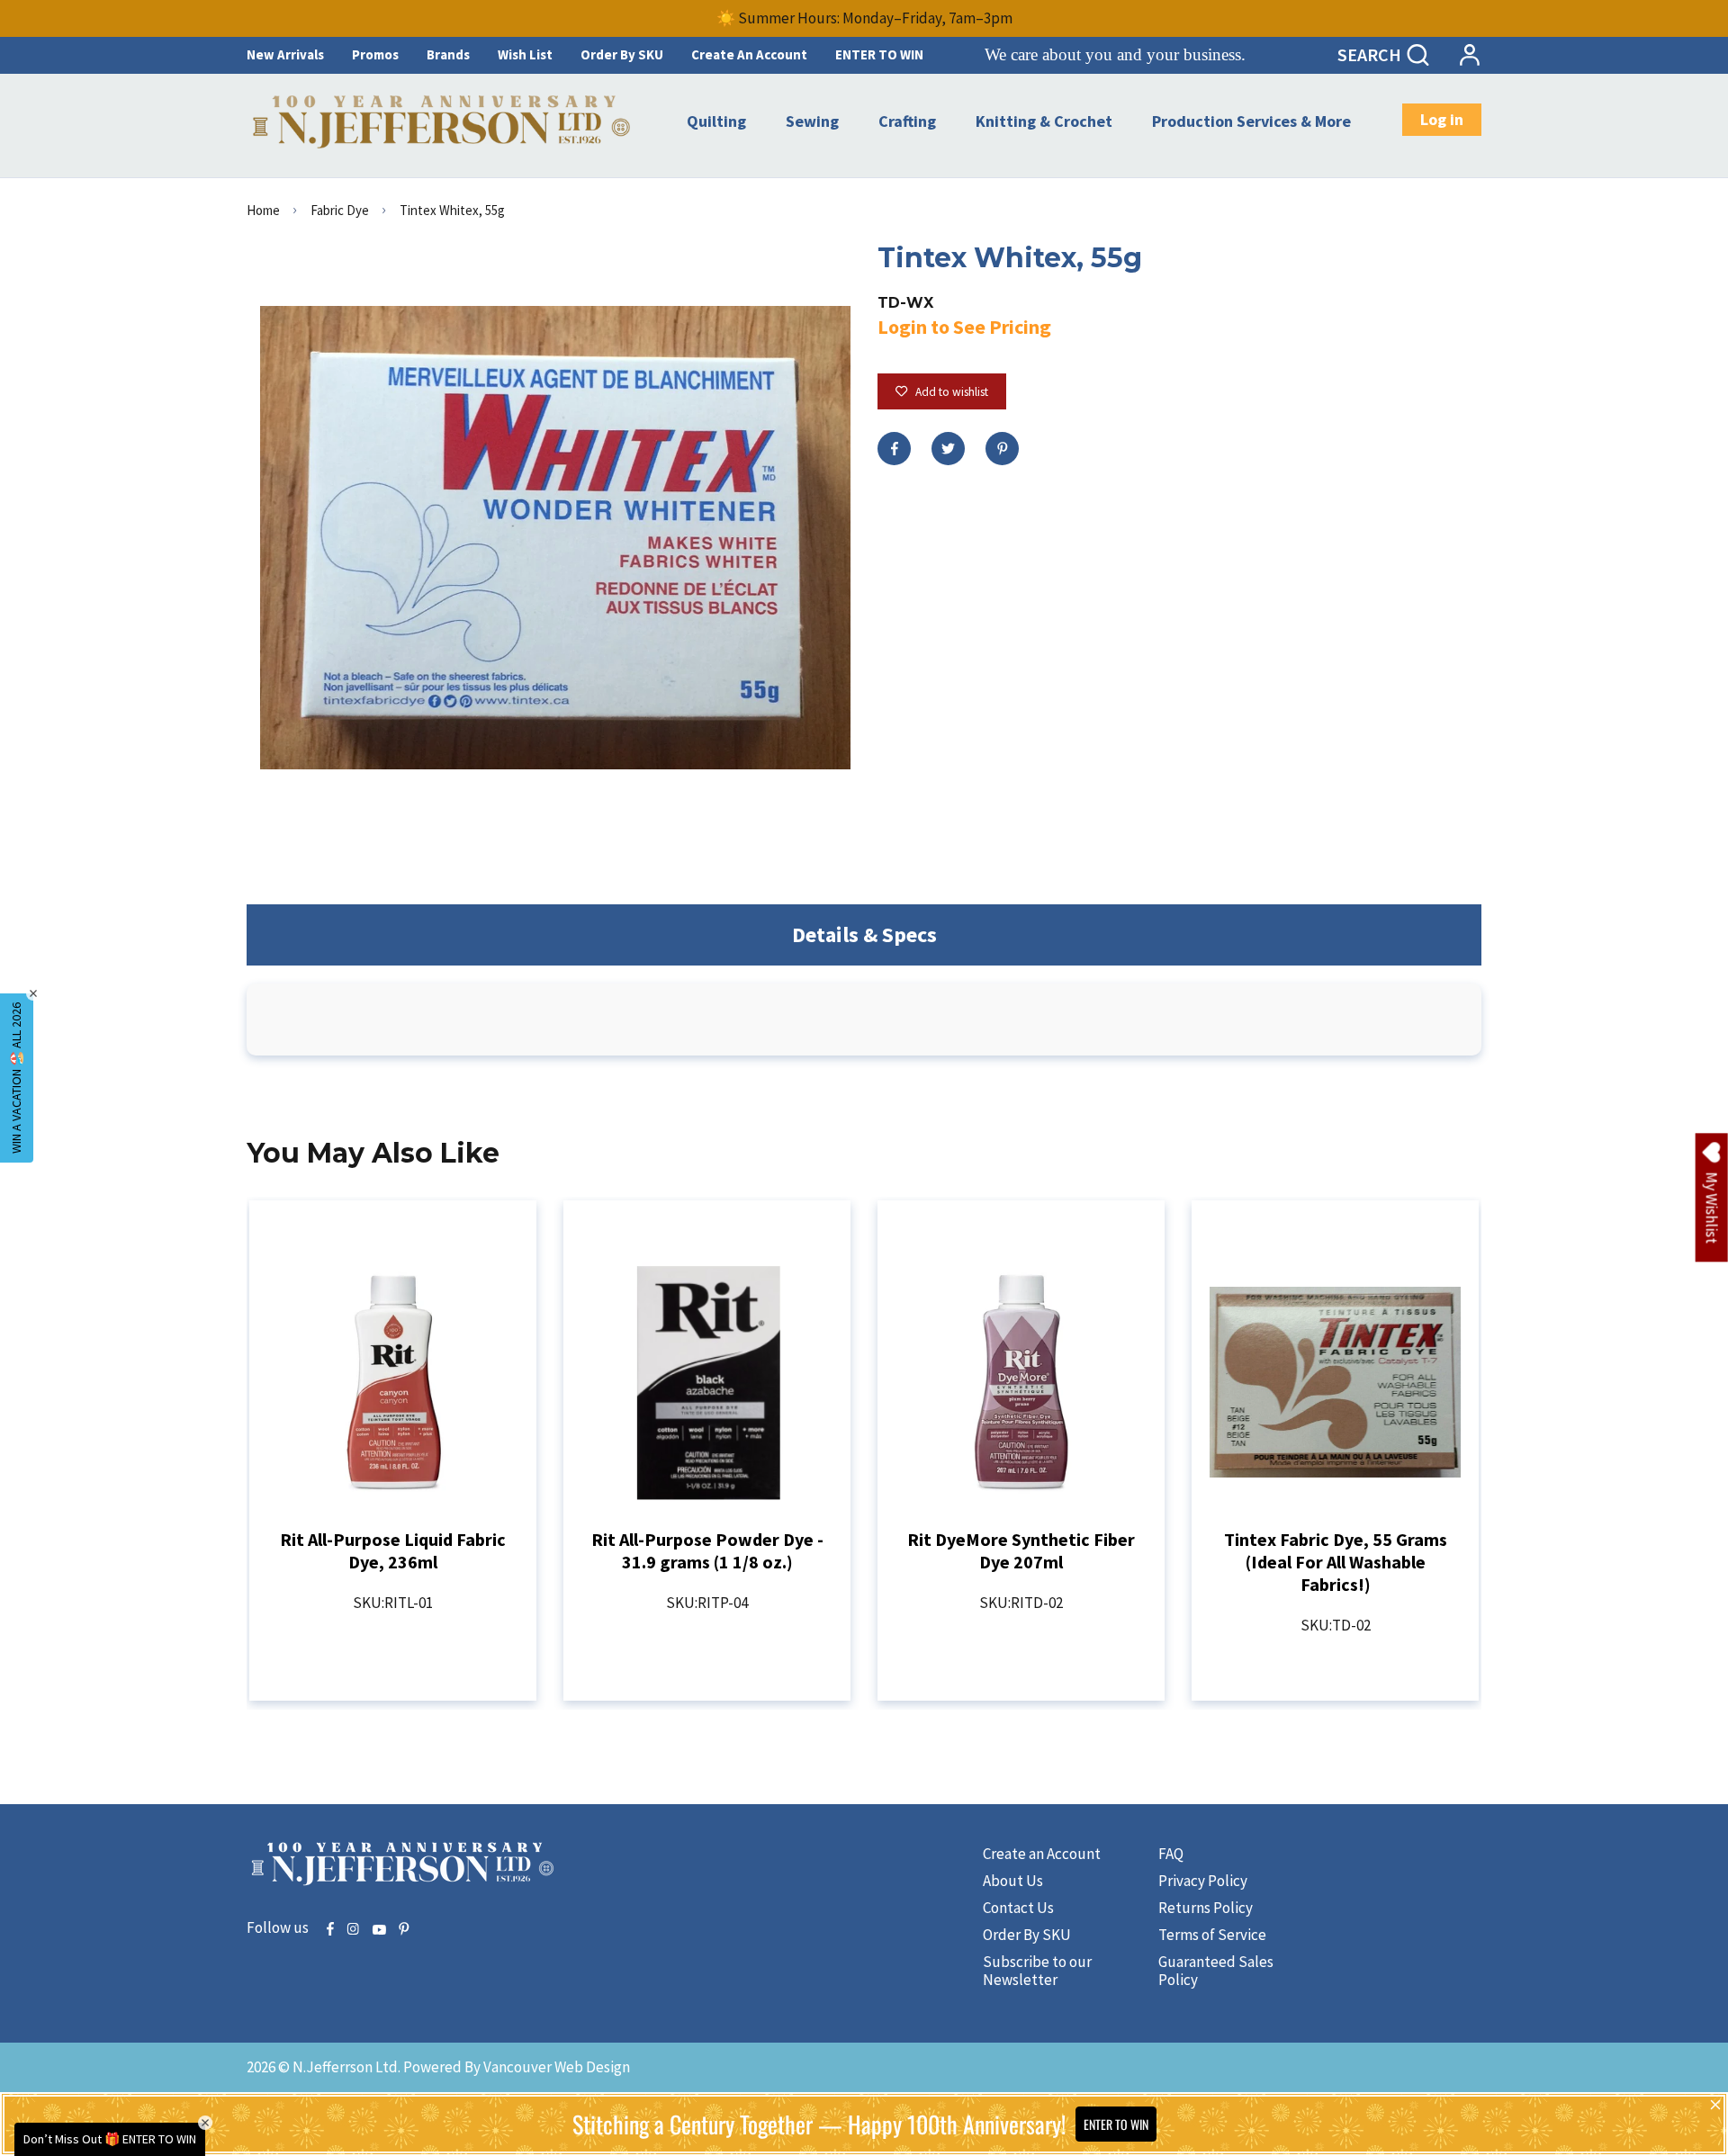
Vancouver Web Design (557, 2067)
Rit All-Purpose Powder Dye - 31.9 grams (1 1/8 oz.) (707, 1550)
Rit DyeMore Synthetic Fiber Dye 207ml (1021, 1550)
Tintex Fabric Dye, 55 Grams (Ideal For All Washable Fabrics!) (1336, 1562)
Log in (1442, 119)
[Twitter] (948, 449)
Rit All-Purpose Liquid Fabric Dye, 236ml (393, 1550)
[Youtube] (379, 1930)
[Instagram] (353, 1930)
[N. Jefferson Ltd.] (443, 122)
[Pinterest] (1002, 449)
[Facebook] (894, 449)
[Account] (1469, 55)
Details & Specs (864, 934)
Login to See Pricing (964, 327)
